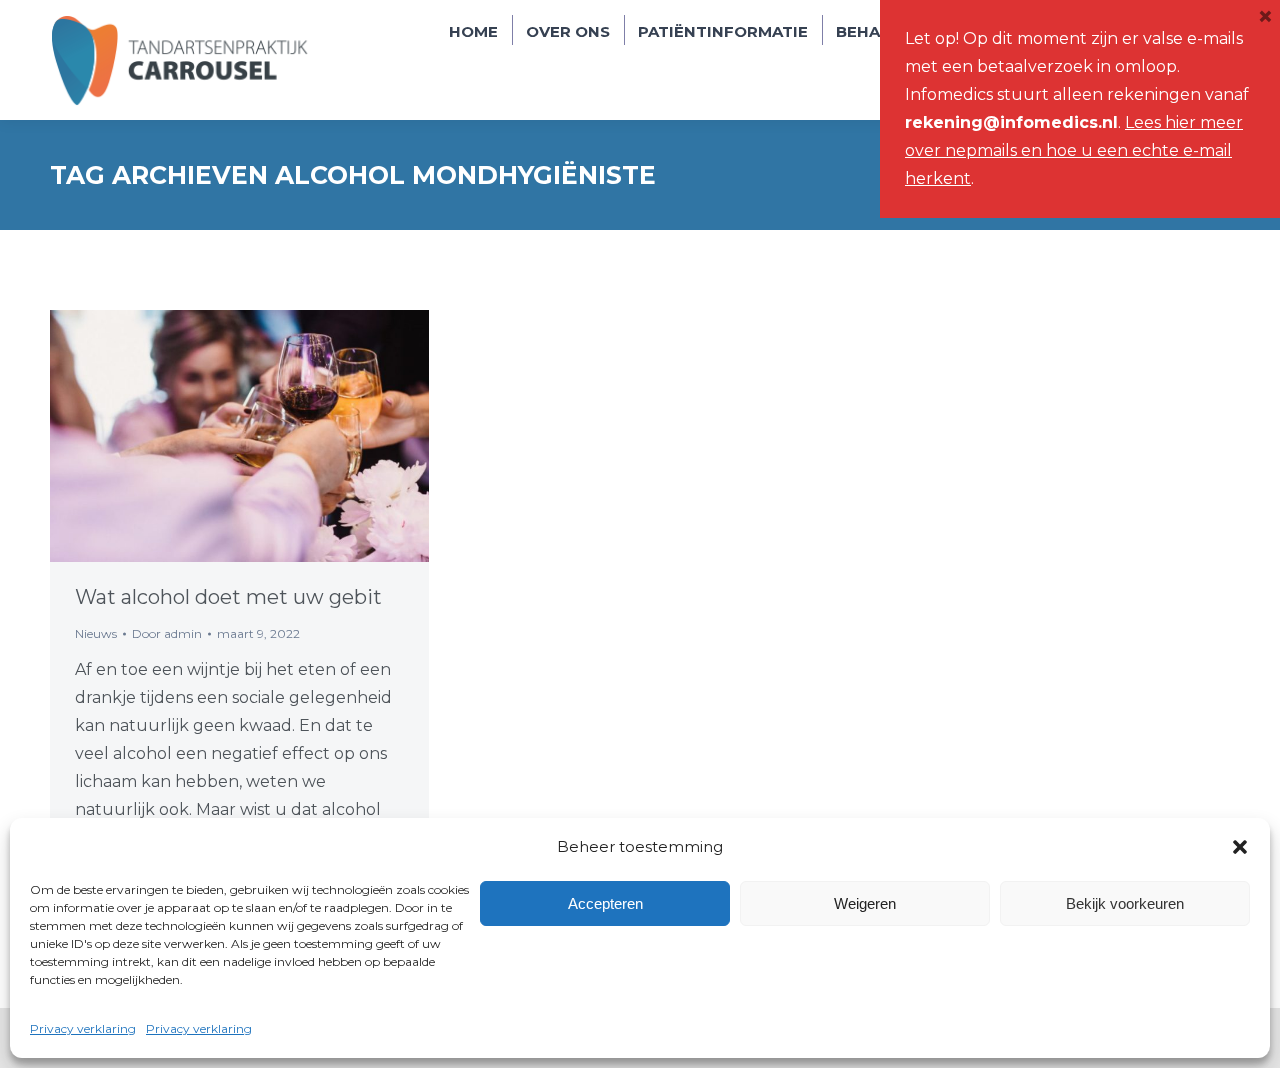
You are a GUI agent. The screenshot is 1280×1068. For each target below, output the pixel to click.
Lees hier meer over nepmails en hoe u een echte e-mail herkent (1074, 150)
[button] (1240, 847)
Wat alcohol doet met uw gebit (228, 597)
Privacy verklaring (83, 1028)
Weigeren (865, 903)
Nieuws (96, 633)
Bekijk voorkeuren (1125, 903)
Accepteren (605, 903)
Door (167, 633)
